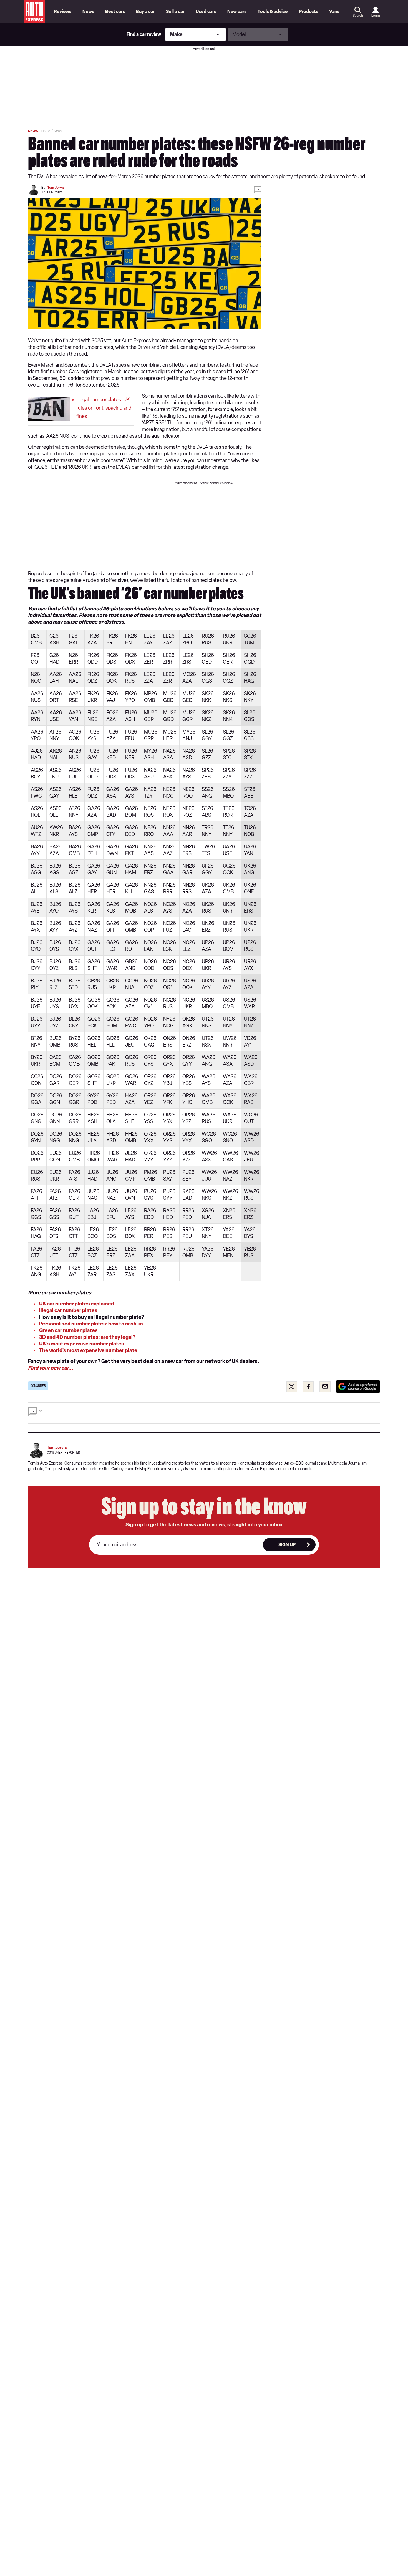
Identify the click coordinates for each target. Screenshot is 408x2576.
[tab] (204, 1413)
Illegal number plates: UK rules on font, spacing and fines (104, 408)
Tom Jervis (56, 188)
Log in (376, 16)
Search (358, 16)
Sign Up (287, 1545)
